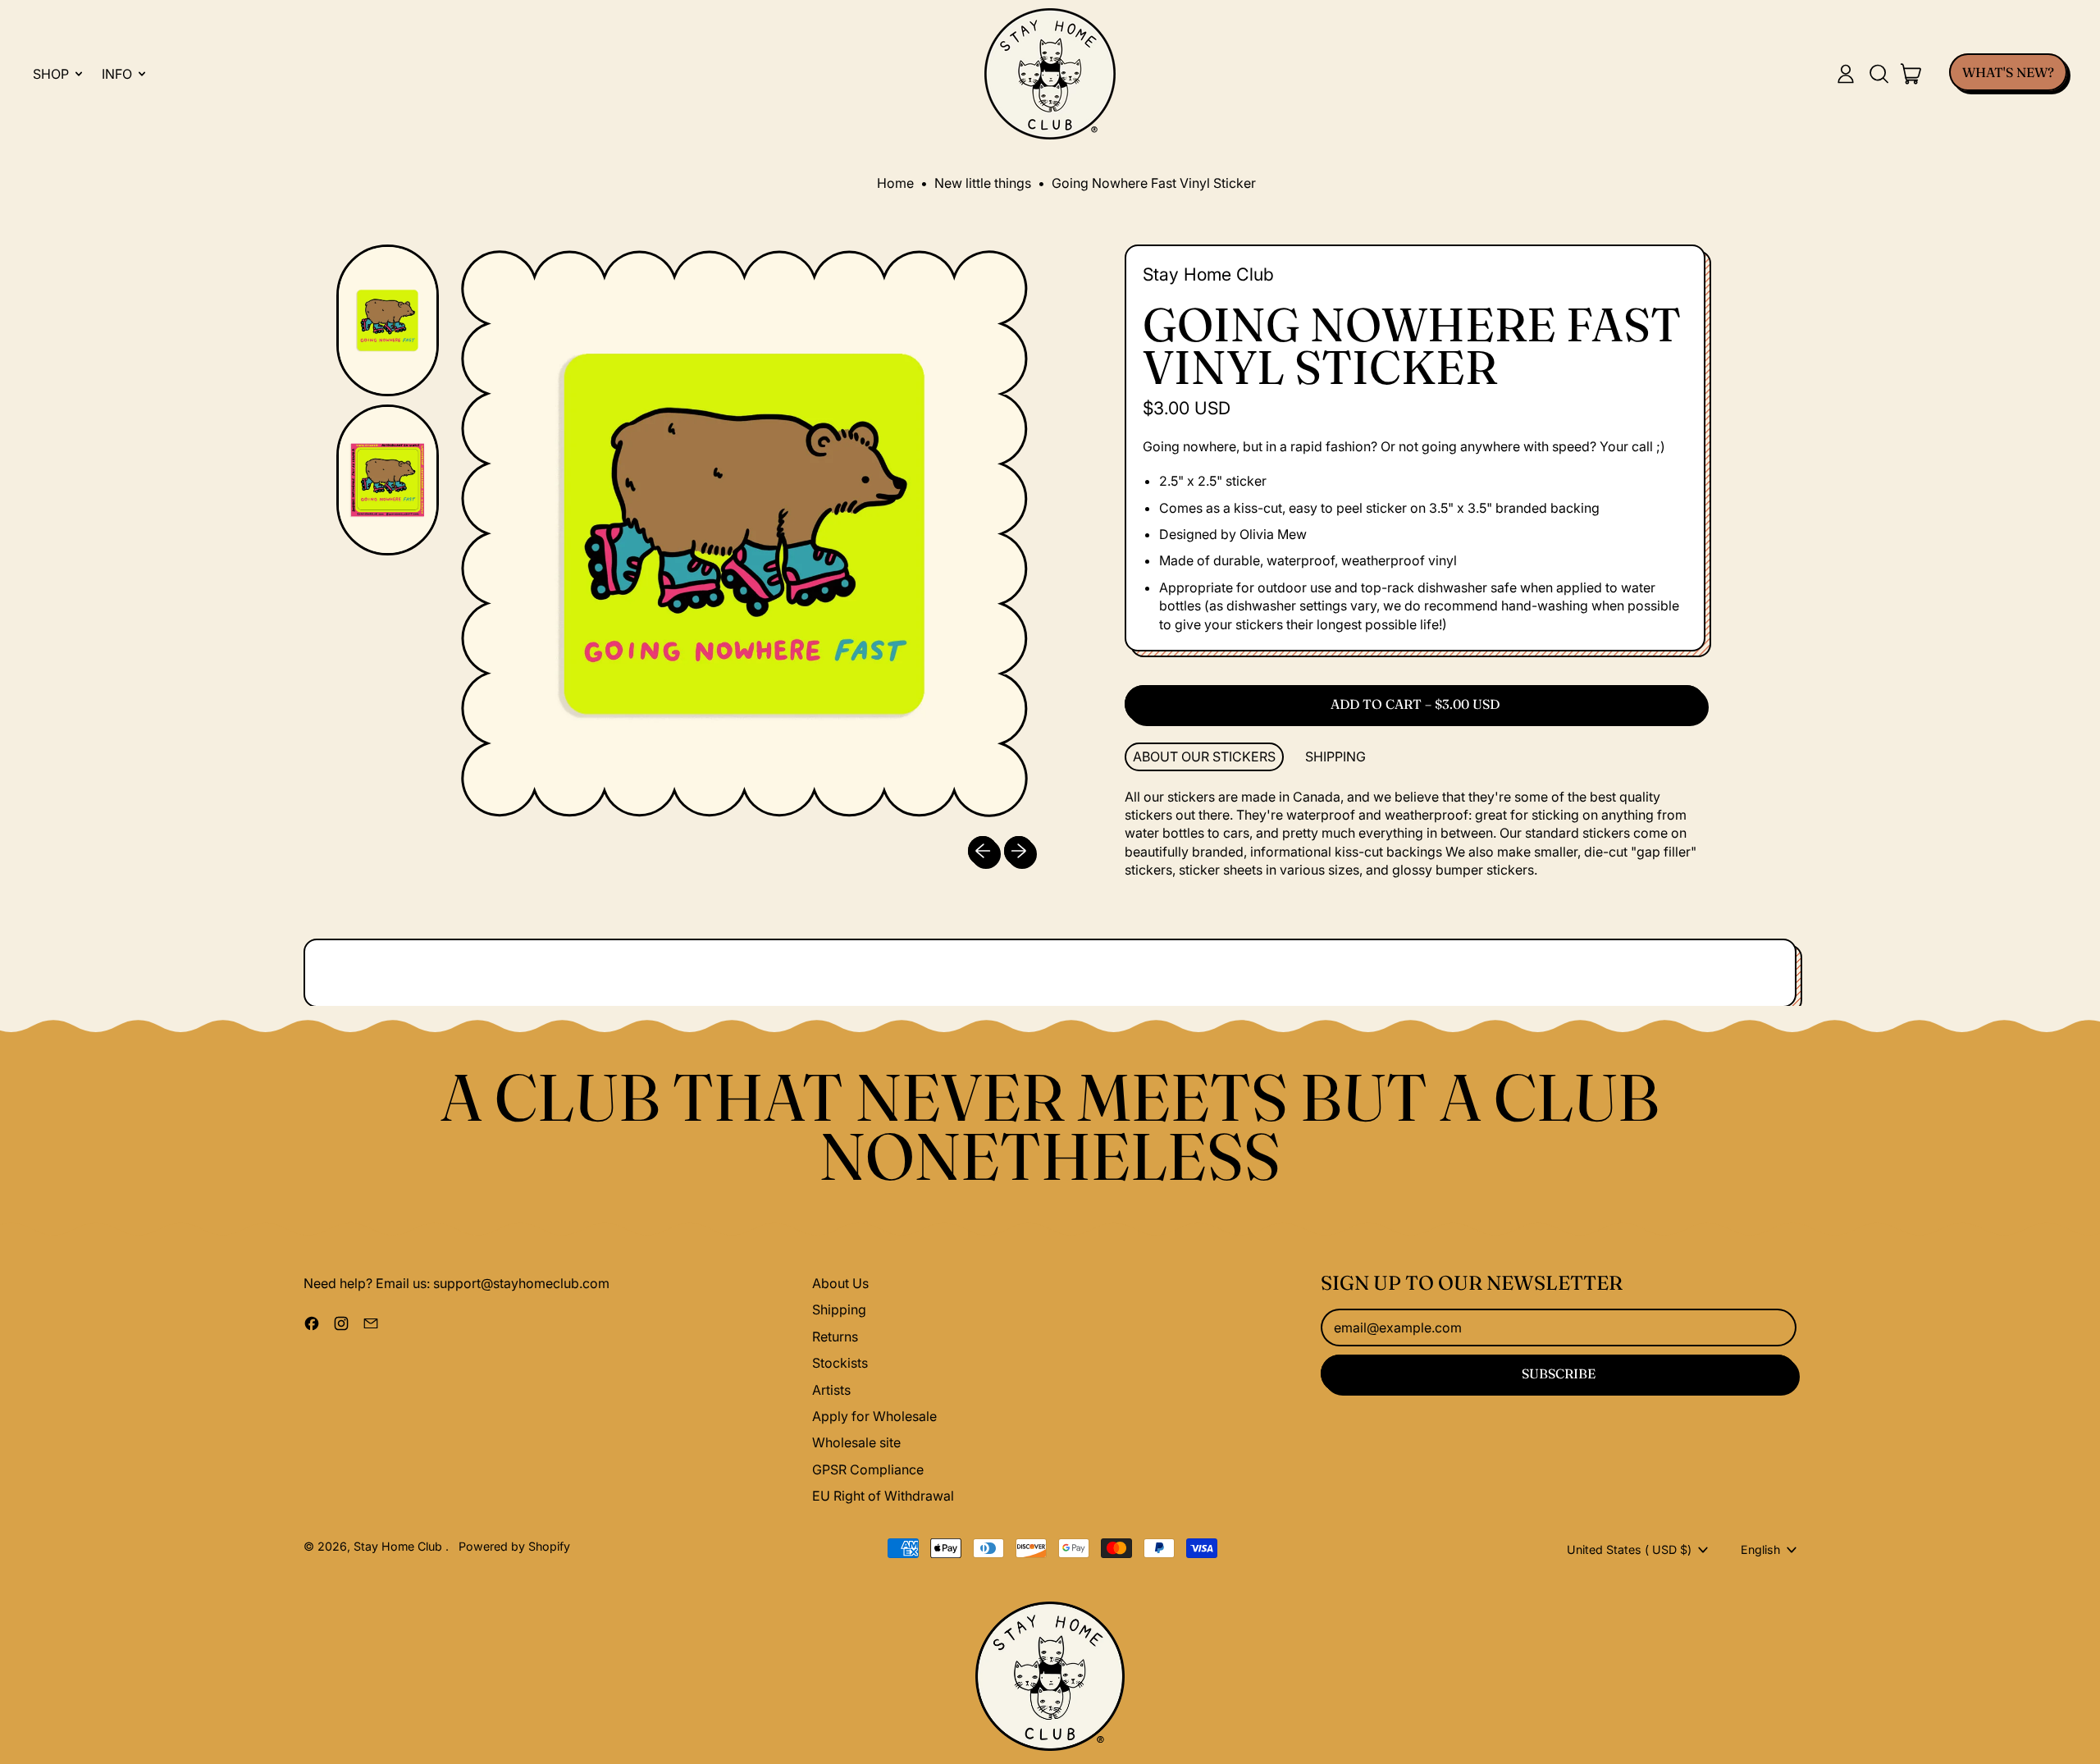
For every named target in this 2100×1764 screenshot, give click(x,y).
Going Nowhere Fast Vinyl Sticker (1154, 183)
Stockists (840, 1363)
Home (895, 183)
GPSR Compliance (868, 1469)
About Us (840, 1283)
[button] (1879, 74)
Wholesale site (856, 1442)
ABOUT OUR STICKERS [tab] (1204, 756)
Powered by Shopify (514, 1546)
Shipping (839, 1309)
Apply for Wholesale (874, 1416)
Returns (835, 1337)
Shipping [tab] (1335, 756)
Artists (831, 1390)
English (1760, 1549)
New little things (983, 183)
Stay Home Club (1208, 274)
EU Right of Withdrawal (883, 1496)
